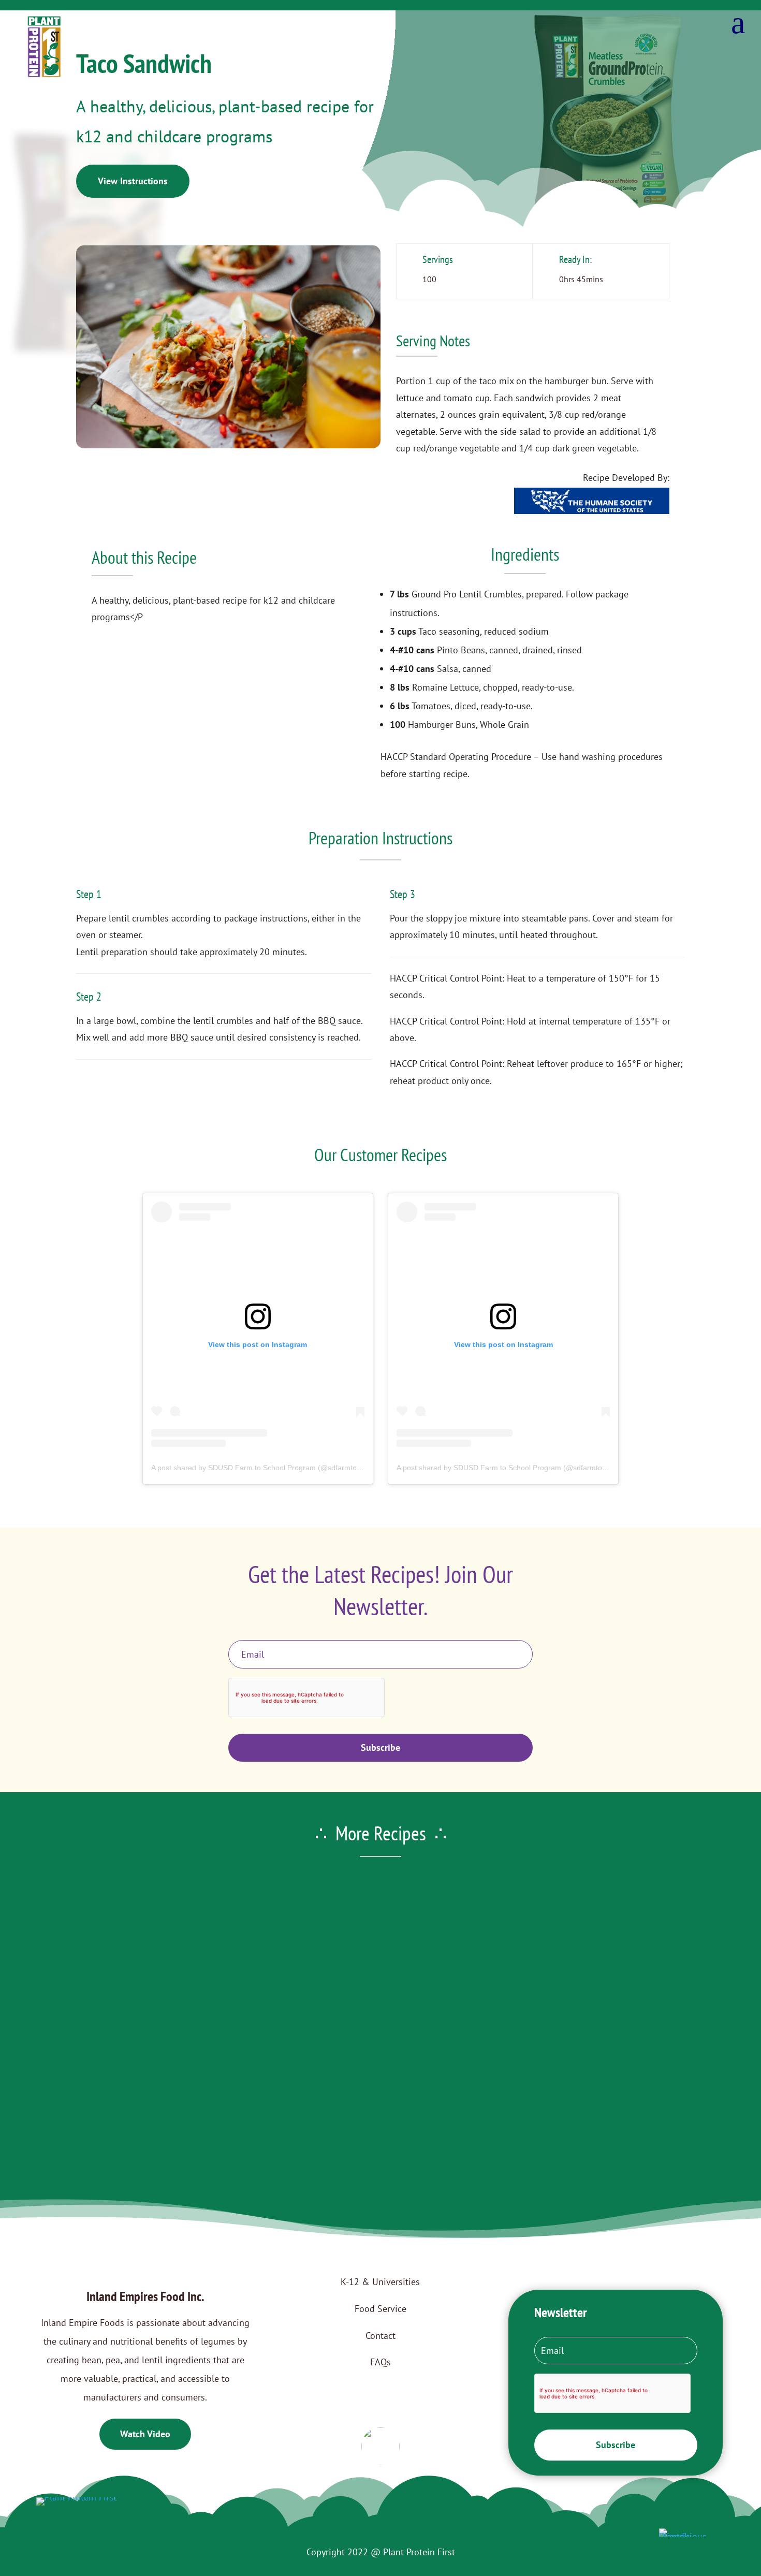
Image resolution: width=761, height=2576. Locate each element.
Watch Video (145, 2434)
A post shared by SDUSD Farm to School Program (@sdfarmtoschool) (266, 1468)
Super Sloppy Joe (380, 2114)
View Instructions (133, 181)
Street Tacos (381, 2019)
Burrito (381, 1924)
